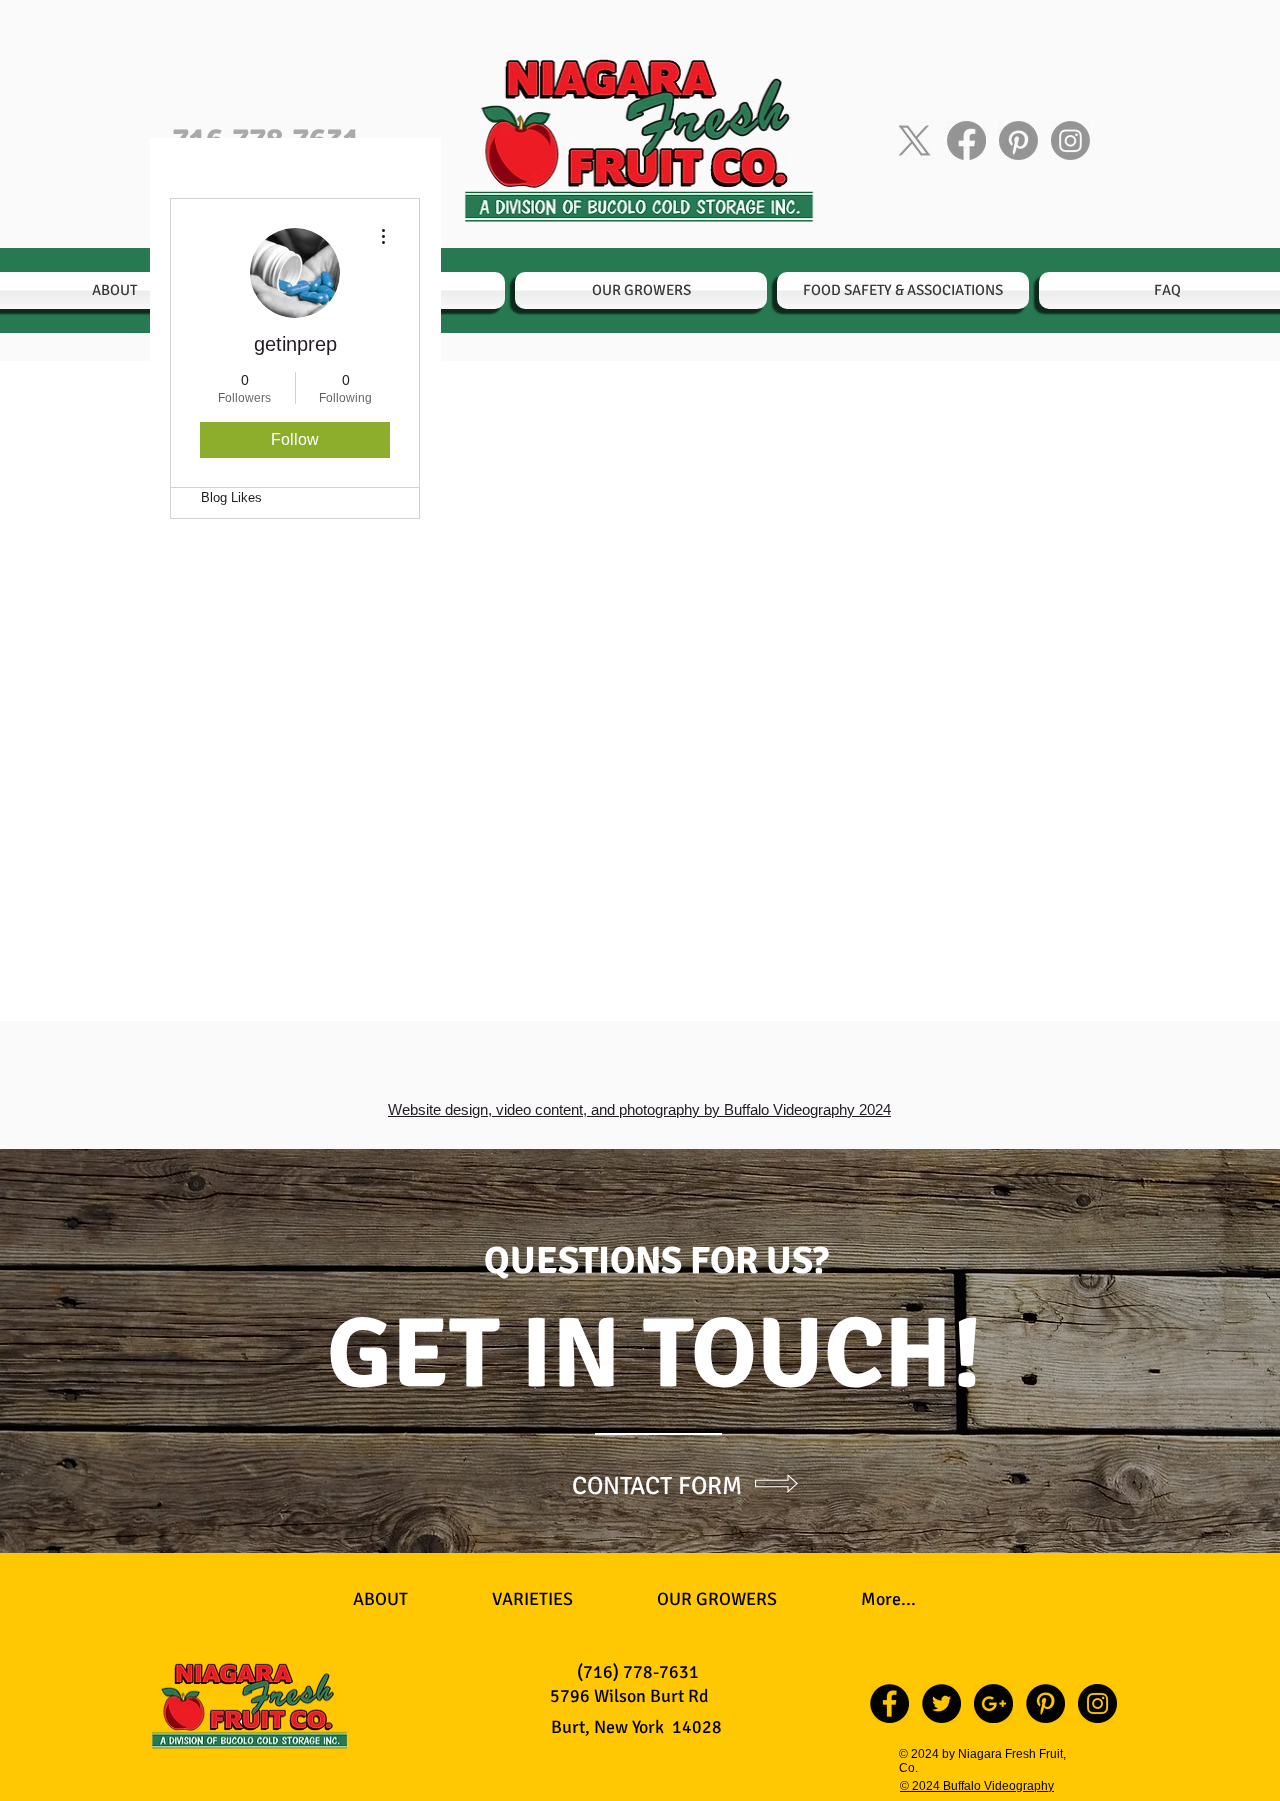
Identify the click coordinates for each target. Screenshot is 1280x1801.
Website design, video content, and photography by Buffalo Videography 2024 (639, 1109)
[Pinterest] (1018, 140)
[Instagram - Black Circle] (1097, 1703)
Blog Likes (231, 497)
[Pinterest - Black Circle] (1045, 1703)
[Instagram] (1070, 140)
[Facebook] (966, 140)
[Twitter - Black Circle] (941, 1703)
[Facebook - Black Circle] (889, 1703)
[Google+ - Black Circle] (993, 1703)
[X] (914, 140)
